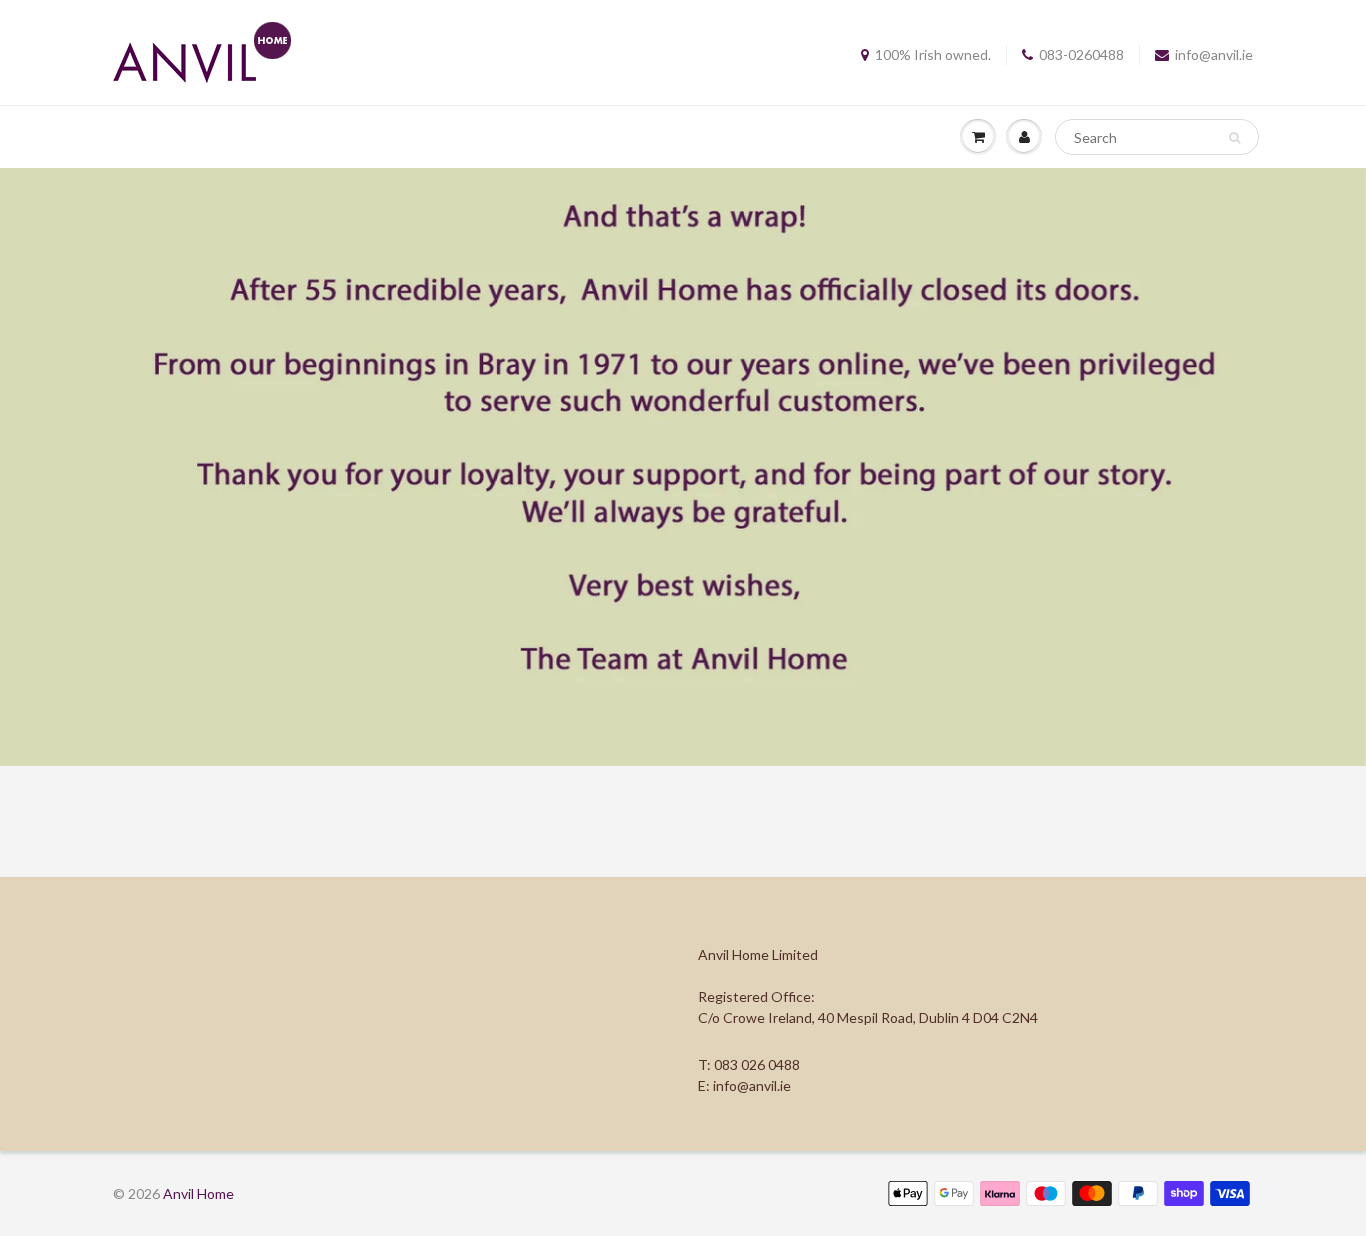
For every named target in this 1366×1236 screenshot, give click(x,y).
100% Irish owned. (933, 54)
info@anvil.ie (1214, 54)
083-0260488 (1081, 54)
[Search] (1234, 138)
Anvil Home (198, 1193)
